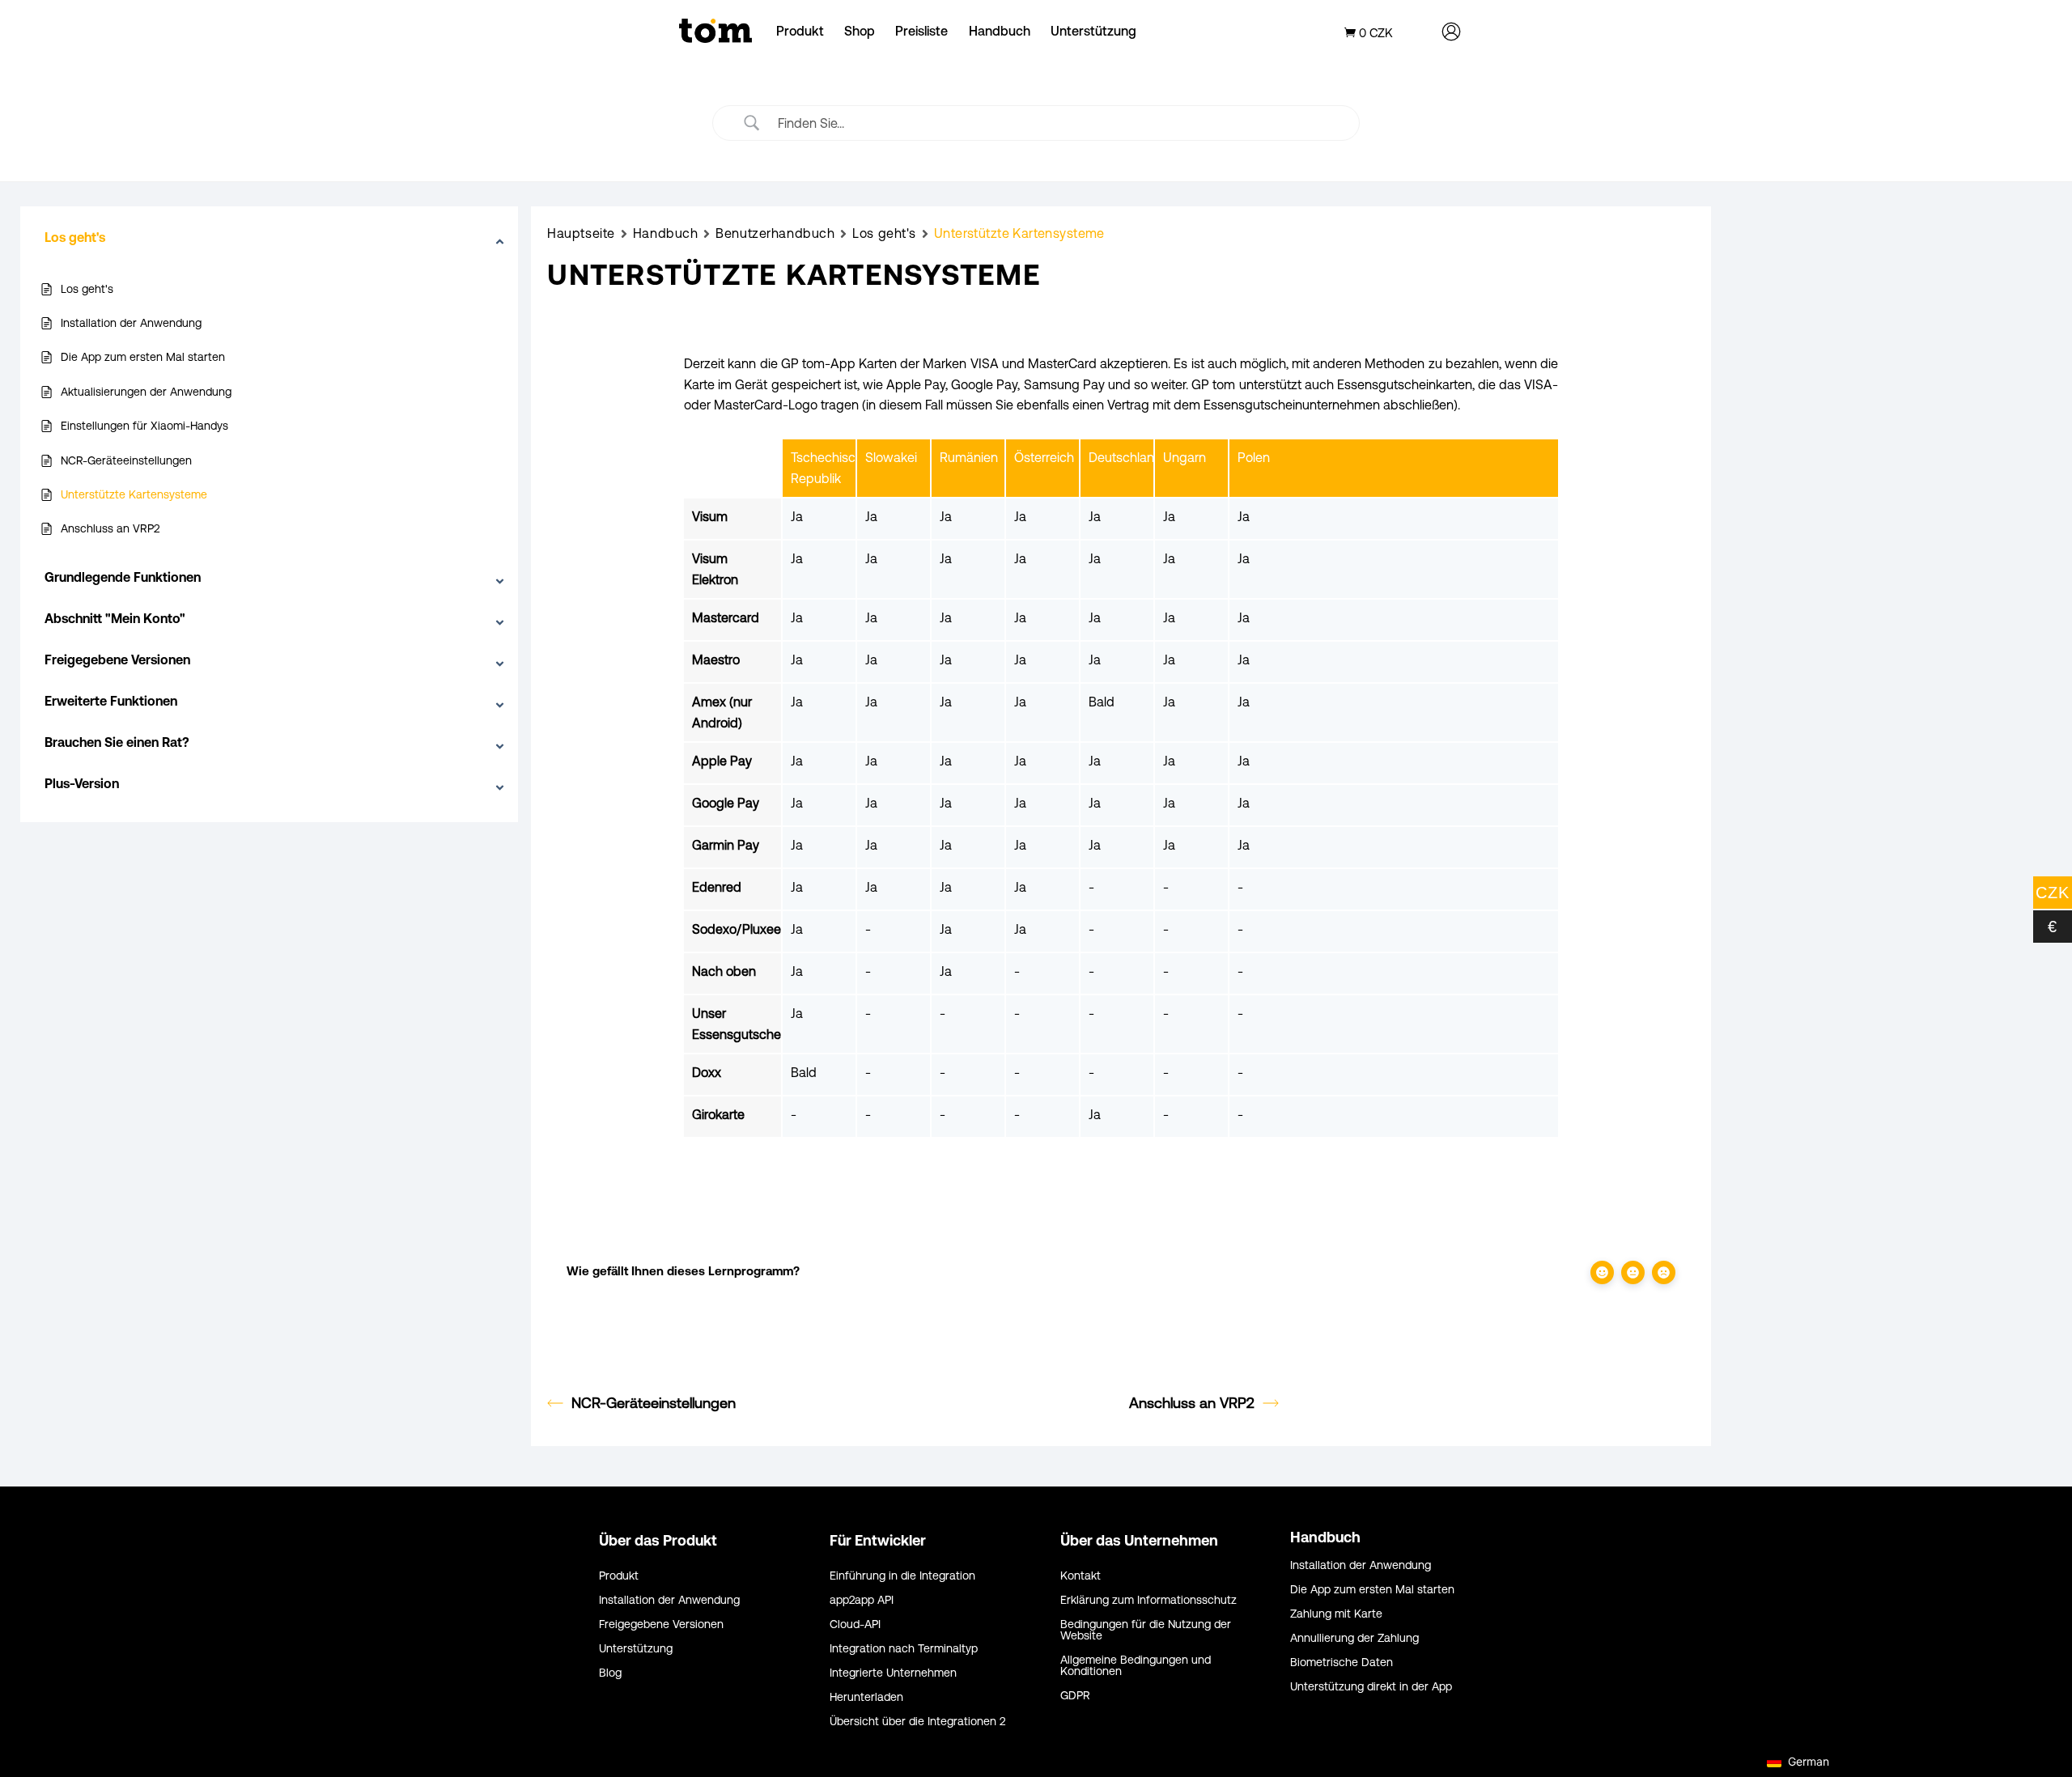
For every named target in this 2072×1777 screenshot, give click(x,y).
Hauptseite (581, 233)
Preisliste (921, 31)
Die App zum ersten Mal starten (1372, 1590)
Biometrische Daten (1342, 1662)
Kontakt (1081, 1576)
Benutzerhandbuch (775, 233)
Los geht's (884, 233)
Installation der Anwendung (669, 1600)
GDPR (1075, 1696)
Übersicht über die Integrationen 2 (917, 1722)
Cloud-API (855, 1624)
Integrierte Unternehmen (893, 1673)
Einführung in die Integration (902, 1576)
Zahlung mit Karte (1336, 1614)
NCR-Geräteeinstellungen (654, 1403)
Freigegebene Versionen (661, 1624)
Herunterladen (866, 1697)
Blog (610, 1673)
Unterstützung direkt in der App (1371, 1687)
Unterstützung (1093, 31)
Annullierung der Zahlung (1354, 1638)
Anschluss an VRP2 (1192, 1403)
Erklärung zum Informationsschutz (1149, 1600)
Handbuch (1000, 31)
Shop (860, 31)
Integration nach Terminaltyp (904, 1649)
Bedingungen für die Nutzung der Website (1146, 1630)
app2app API (862, 1600)
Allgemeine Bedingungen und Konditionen (1136, 1666)
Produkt (800, 31)
